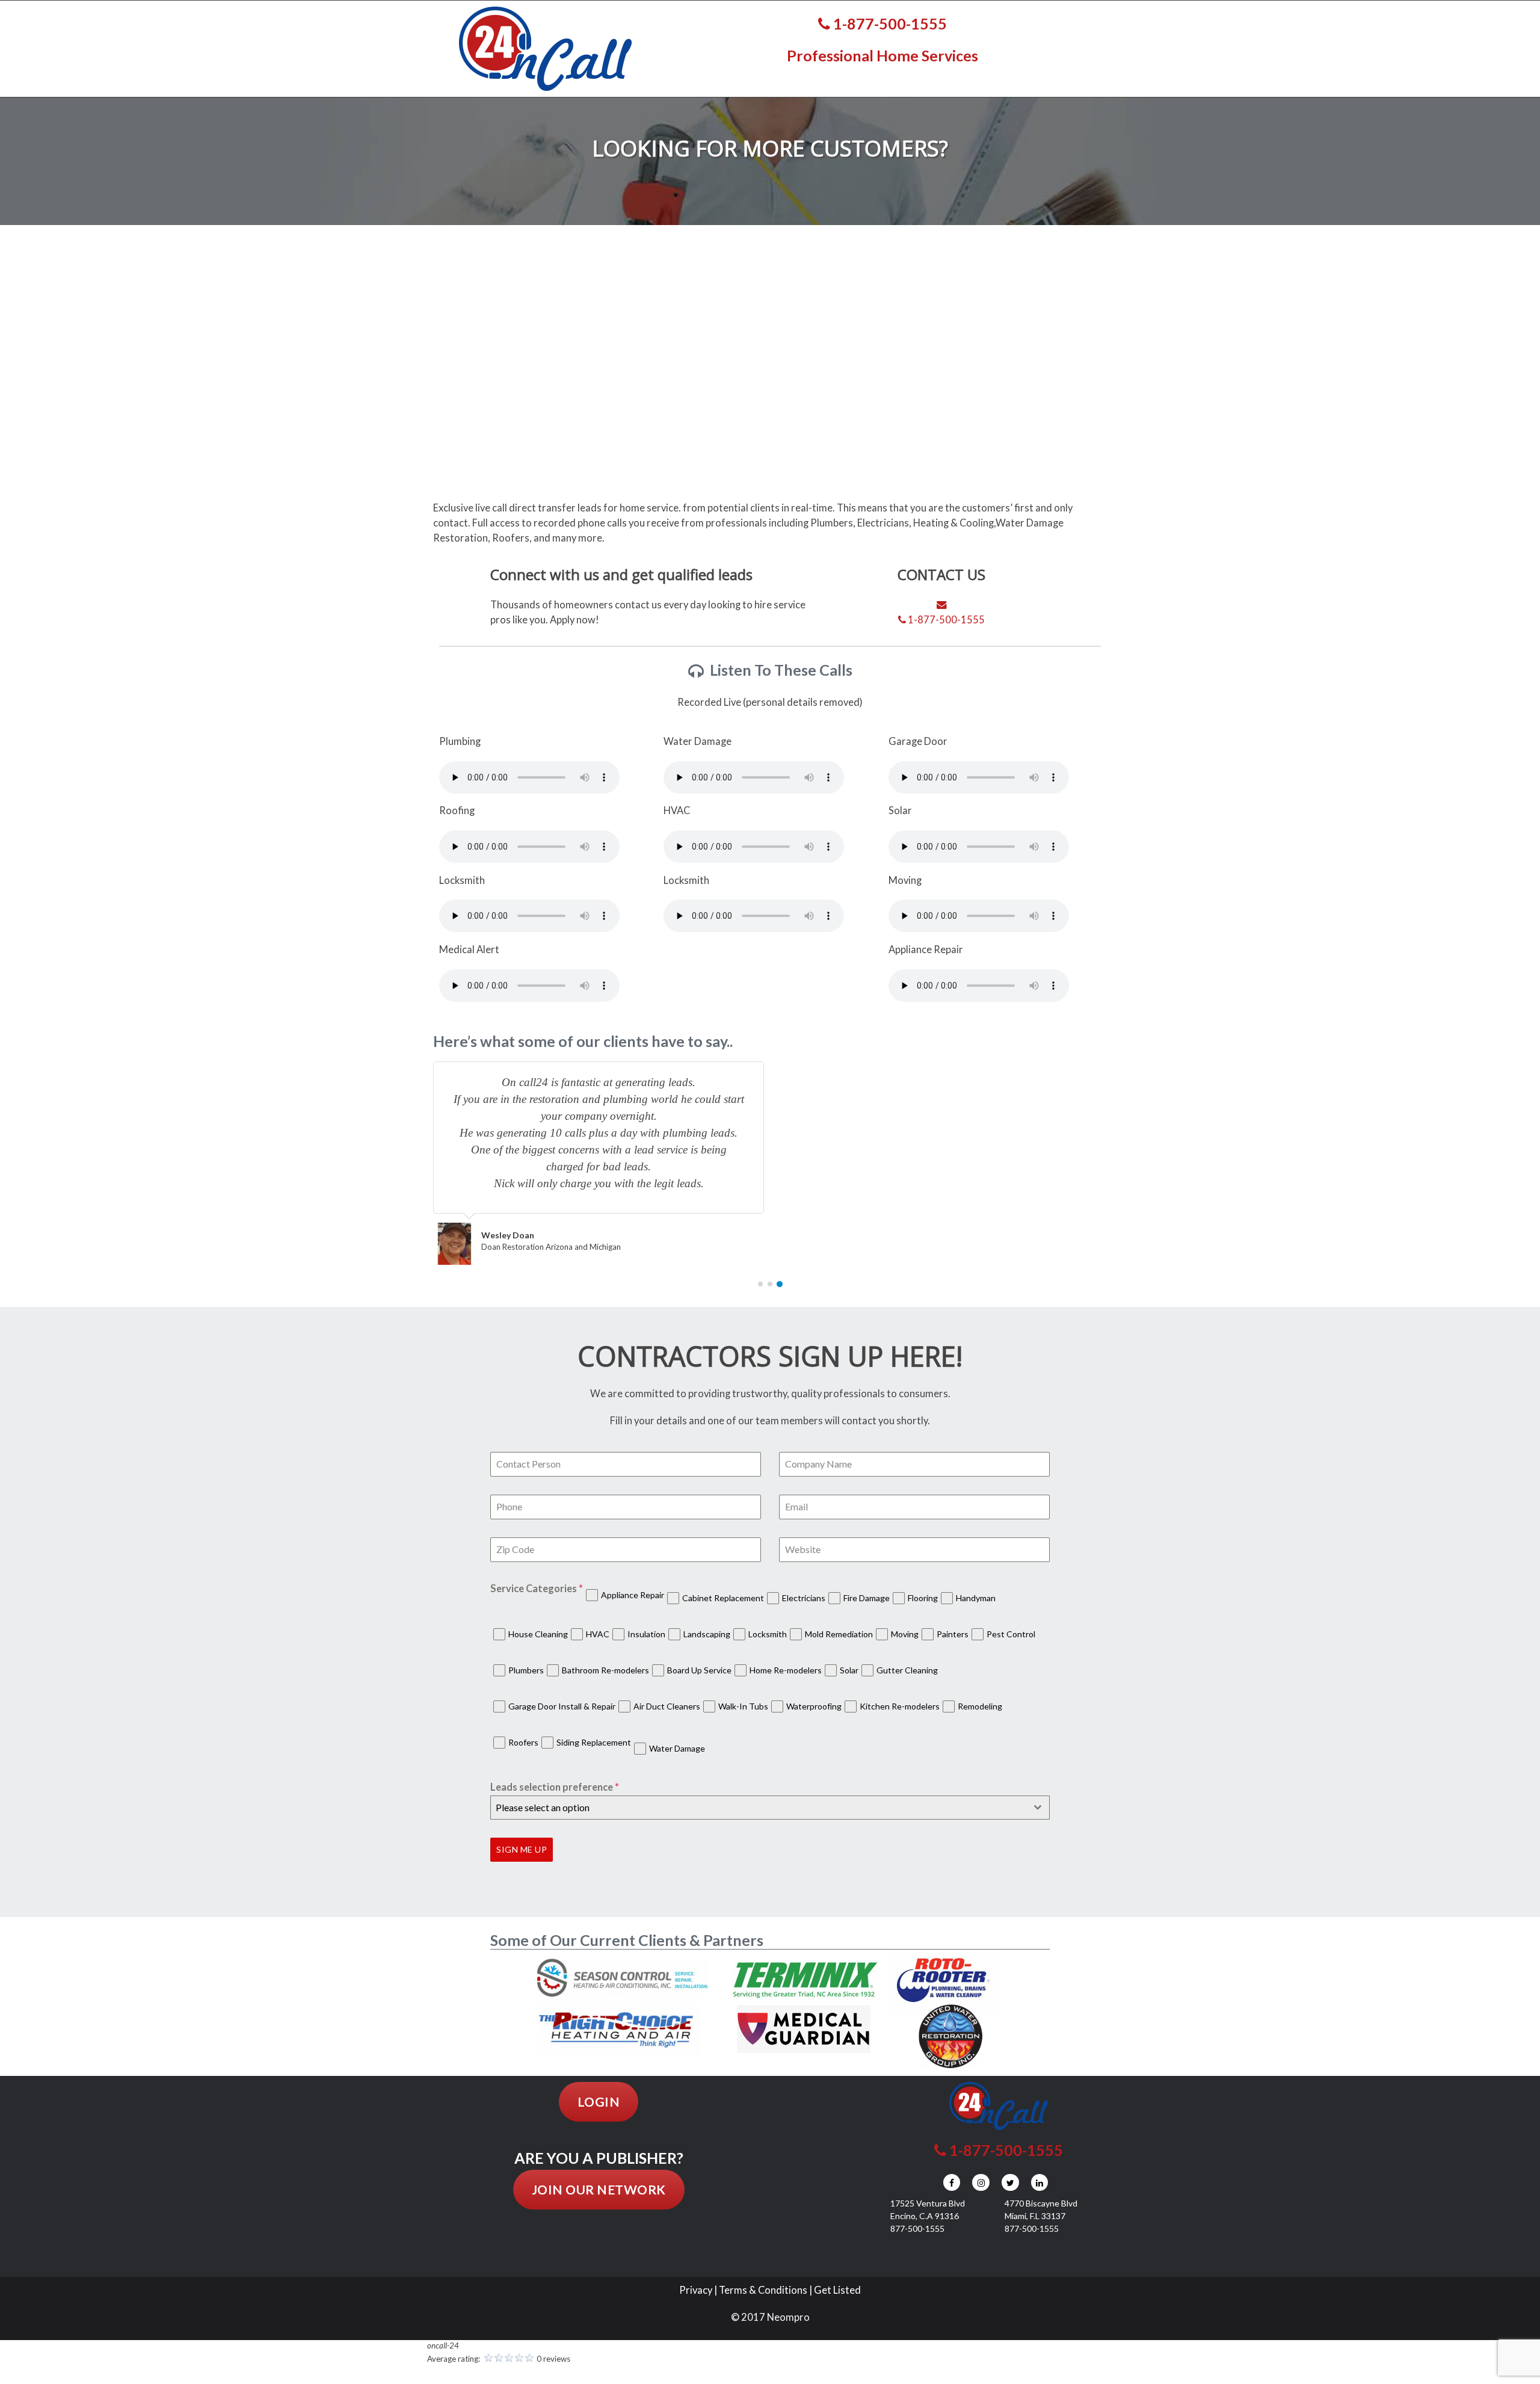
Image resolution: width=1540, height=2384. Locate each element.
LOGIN (599, 2101)
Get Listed (837, 2290)
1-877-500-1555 (889, 23)
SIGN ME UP (522, 1849)
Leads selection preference (555, 1787)
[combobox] (770, 1808)
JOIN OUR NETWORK (599, 2189)
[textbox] (759, 1808)
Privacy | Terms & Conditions (743, 2290)
